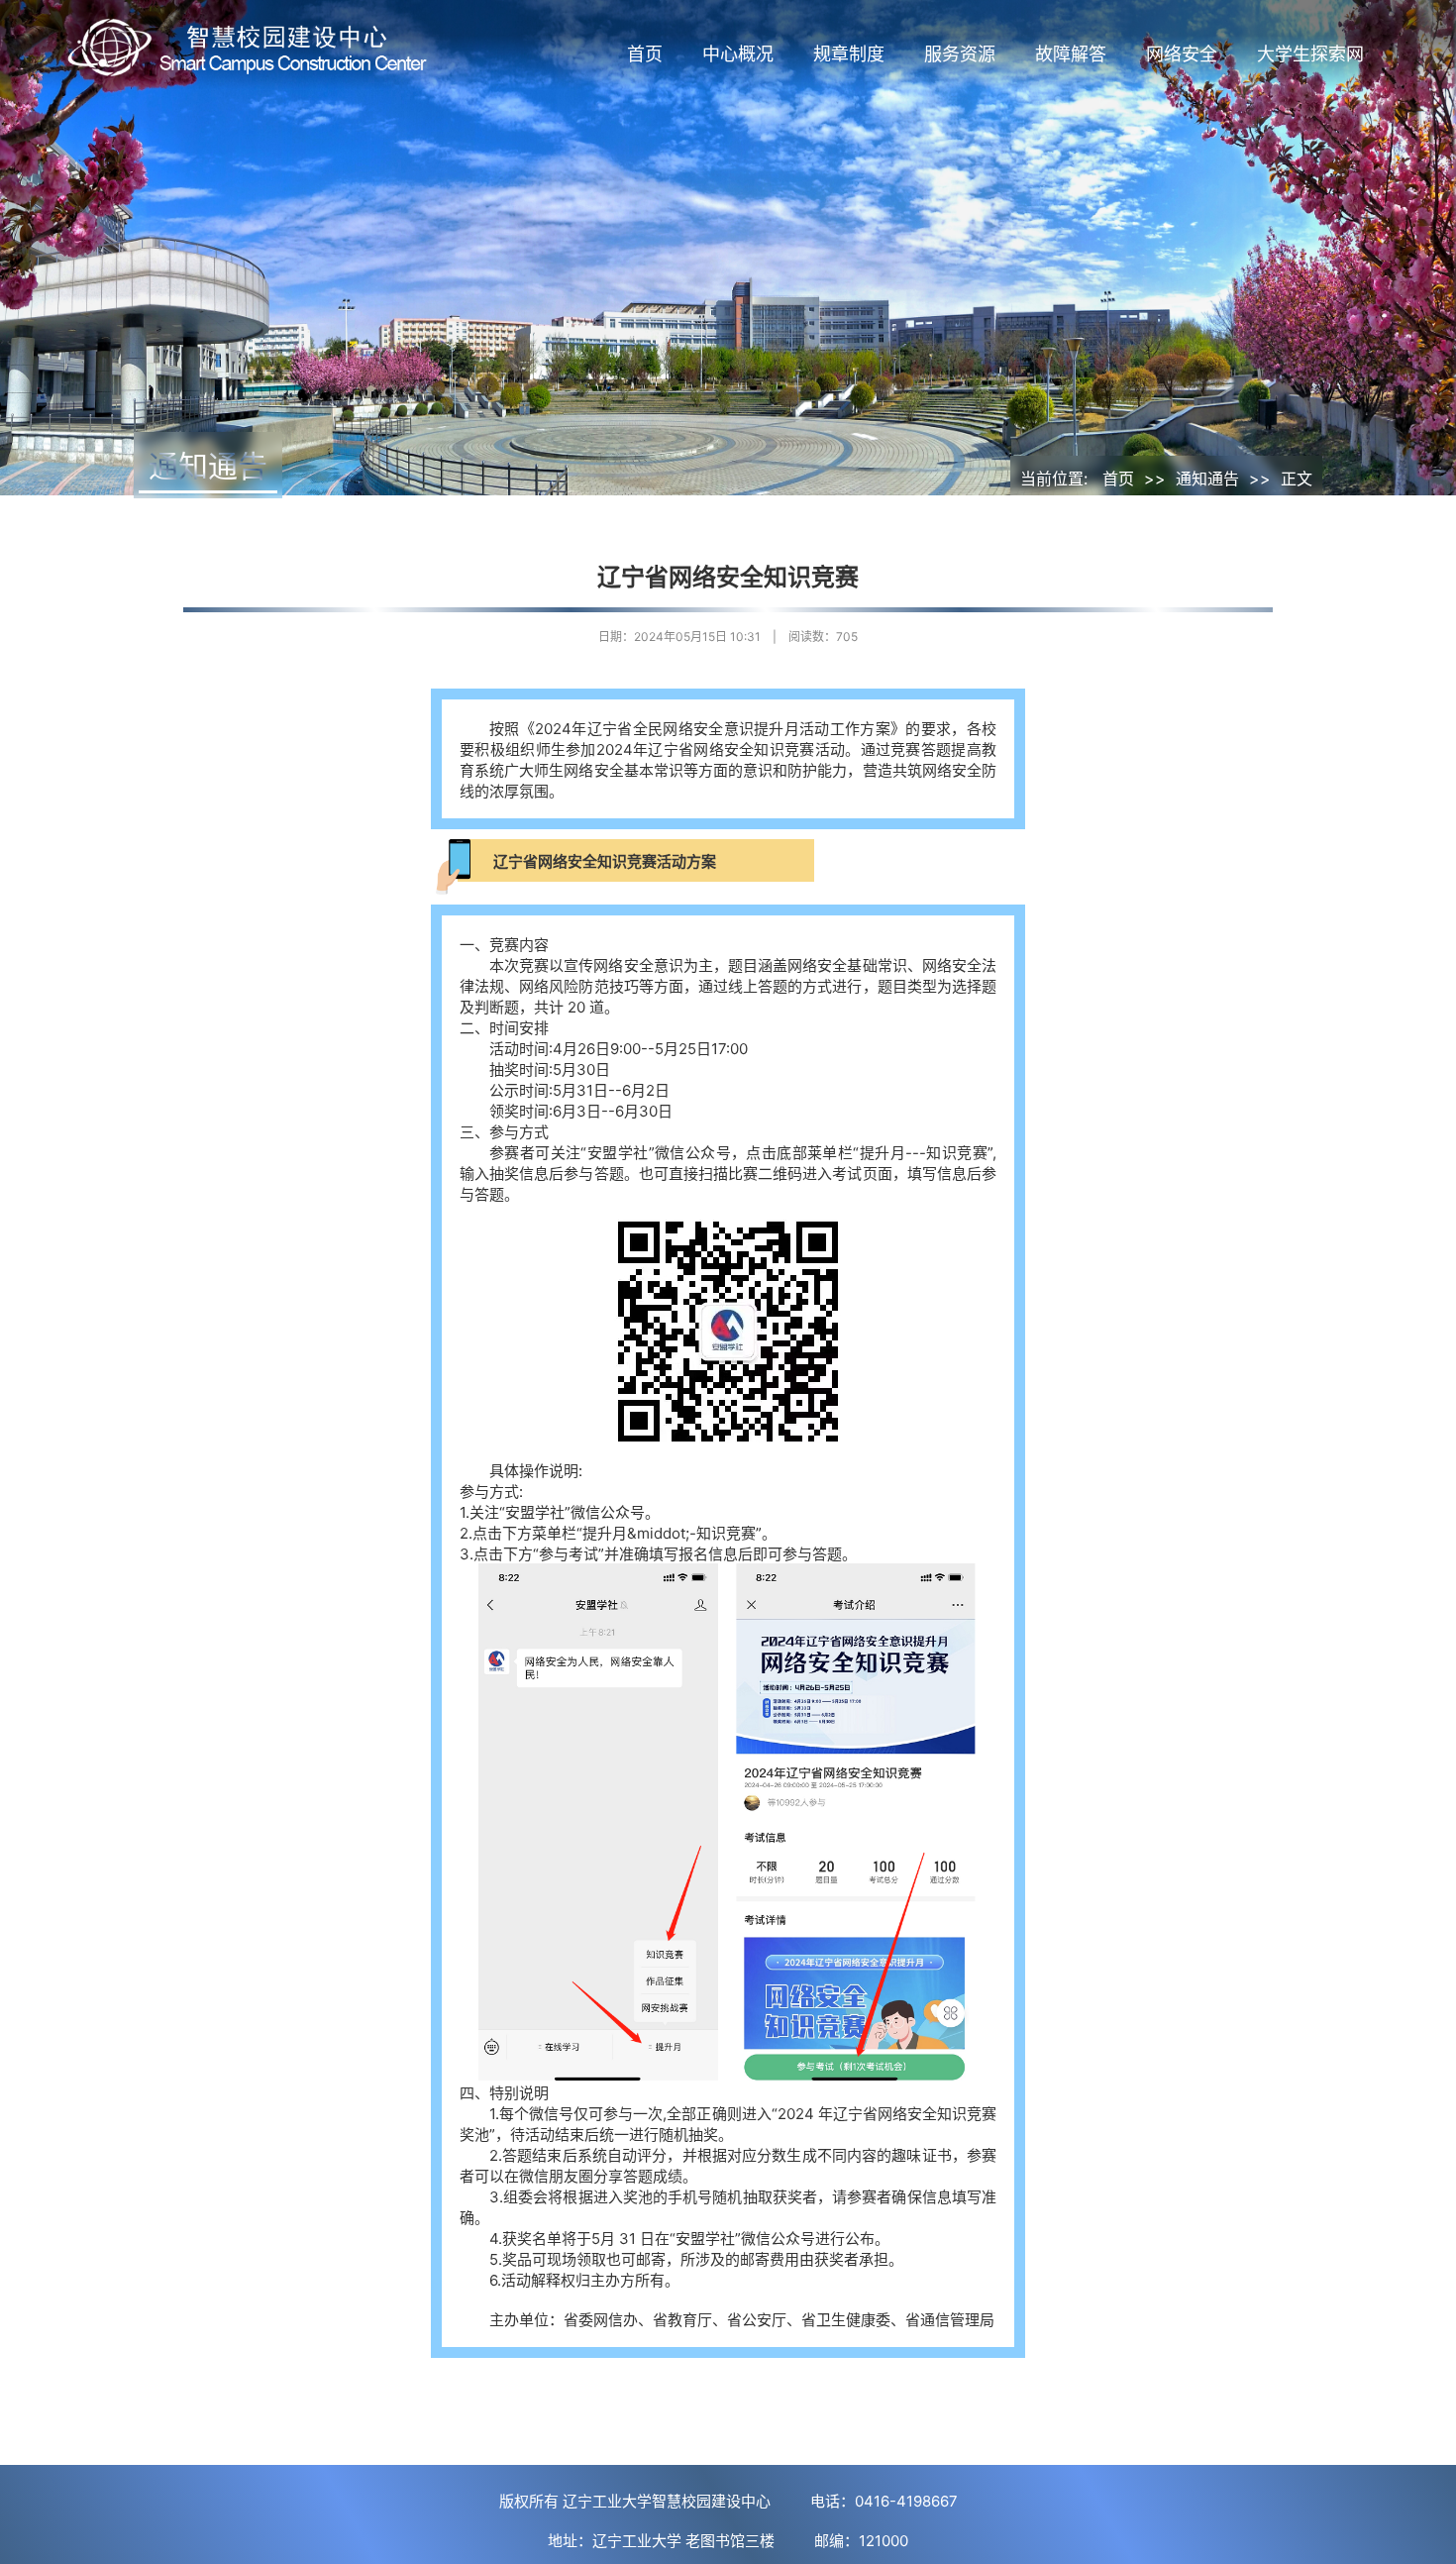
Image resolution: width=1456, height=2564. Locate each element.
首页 (645, 54)
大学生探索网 (1310, 54)
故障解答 (1071, 54)
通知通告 (1207, 479)
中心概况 (738, 54)
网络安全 (1182, 54)
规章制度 (849, 54)
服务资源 (960, 54)
